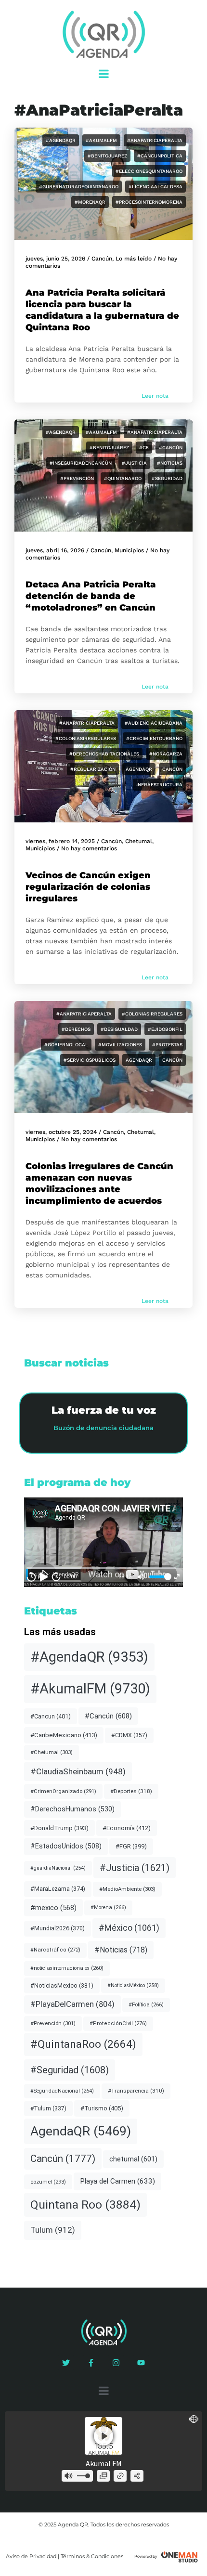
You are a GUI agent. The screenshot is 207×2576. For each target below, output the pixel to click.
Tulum (53, 2230)
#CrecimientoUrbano (154, 738)
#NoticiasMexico (62, 1985)
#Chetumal (52, 1752)
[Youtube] (141, 2363)
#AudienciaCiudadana (154, 723)
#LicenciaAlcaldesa (155, 187)
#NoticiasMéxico (133, 1985)
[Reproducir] (44, 1577)
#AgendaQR (61, 140)
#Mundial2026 (58, 1928)
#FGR (131, 1846)
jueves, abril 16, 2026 (55, 550)
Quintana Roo (85, 2205)
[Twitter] (66, 2363)
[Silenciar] (141, 1577)
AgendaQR (139, 769)
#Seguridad (167, 478)
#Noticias (170, 463)
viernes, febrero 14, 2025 (60, 841)
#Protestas (167, 1045)
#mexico (53, 1908)
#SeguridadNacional (62, 2091)
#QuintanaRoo (123, 478)
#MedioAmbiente (127, 1889)
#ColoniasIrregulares (86, 738)
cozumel (48, 2182)
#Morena (108, 1907)
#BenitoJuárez (109, 448)
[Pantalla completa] (177, 1577)
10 (31, 1576)
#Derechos (76, 1029)
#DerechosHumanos (72, 1809)
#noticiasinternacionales (67, 1968)
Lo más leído (134, 259)
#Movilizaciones (120, 1045)
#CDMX (129, 1735)
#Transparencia (136, 2091)
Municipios (129, 550)
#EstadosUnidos (66, 1846)
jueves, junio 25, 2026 (55, 259)
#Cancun (51, 1716)
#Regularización (93, 769)
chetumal (133, 2159)
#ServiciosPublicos (90, 1060)
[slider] (159, 1577)
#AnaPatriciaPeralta (155, 140)
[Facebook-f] (91, 2363)
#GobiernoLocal (66, 1045)
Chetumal (139, 841)
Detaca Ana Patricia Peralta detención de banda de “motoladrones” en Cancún (91, 596)
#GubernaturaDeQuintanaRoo (79, 187)
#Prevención (77, 478)
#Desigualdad (119, 1029)
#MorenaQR (90, 202)
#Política (146, 2005)
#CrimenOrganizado (63, 1791)
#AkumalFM (101, 140)
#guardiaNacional (58, 1868)
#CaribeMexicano (64, 1735)
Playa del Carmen (117, 2181)
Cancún (102, 259)
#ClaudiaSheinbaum (78, 1771)
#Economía (127, 1828)
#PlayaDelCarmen (72, 2004)
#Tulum (48, 2108)
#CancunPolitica (160, 156)
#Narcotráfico (55, 1950)
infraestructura (159, 785)
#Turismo (102, 2108)
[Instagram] (116, 2363)
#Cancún (171, 448)
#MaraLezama (58, 1889)
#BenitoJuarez (107, 156)
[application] (103, 1542)
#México (129, 1928)
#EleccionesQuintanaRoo (149, 171)
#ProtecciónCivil (118, 2023)
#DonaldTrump (59, 1828)
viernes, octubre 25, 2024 (61, 1132)
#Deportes (131, 1791)
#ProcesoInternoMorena (149, 202)
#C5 (144, 448)
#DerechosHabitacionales (104, 754)
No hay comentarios (89, 848)
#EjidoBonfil (165, 1029)
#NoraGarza (166, 754)
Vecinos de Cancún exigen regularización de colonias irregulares (88, 887)
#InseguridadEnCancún (81, 463)
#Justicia (134, 463)
